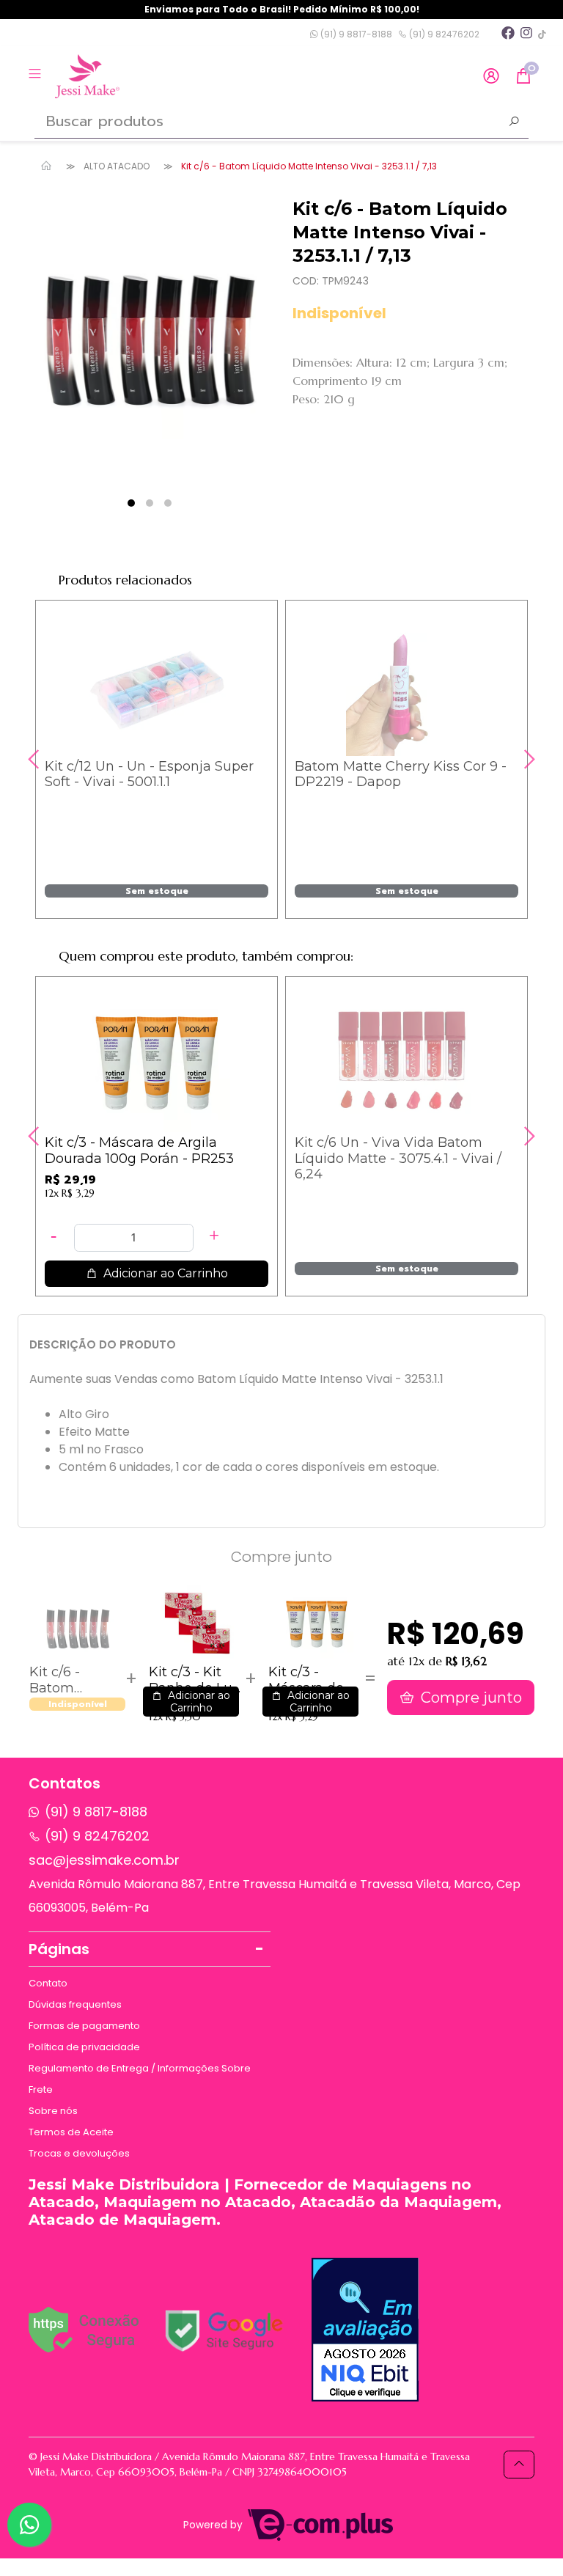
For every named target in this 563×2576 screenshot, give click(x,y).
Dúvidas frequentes (75, 2004)
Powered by (214, 2525)
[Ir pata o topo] (519, 2465)
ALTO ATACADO (117, 166)
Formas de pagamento (84, 2026)
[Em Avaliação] (365, 2330)
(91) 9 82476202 (443, 34)
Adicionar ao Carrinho (164, 1273)
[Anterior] (35, 759)
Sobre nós (53, 2111)
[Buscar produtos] (514, 123)
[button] (491, 77)
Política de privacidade (84, 2047)
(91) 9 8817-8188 (355, 34)
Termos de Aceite (71, 2132)
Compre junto (470, 1698)
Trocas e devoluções (79, 2153)
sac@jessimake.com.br (104, 1860)
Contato (48, 1983)
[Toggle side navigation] (36, 76)
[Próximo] (528, 759)
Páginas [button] (59, 1949)
